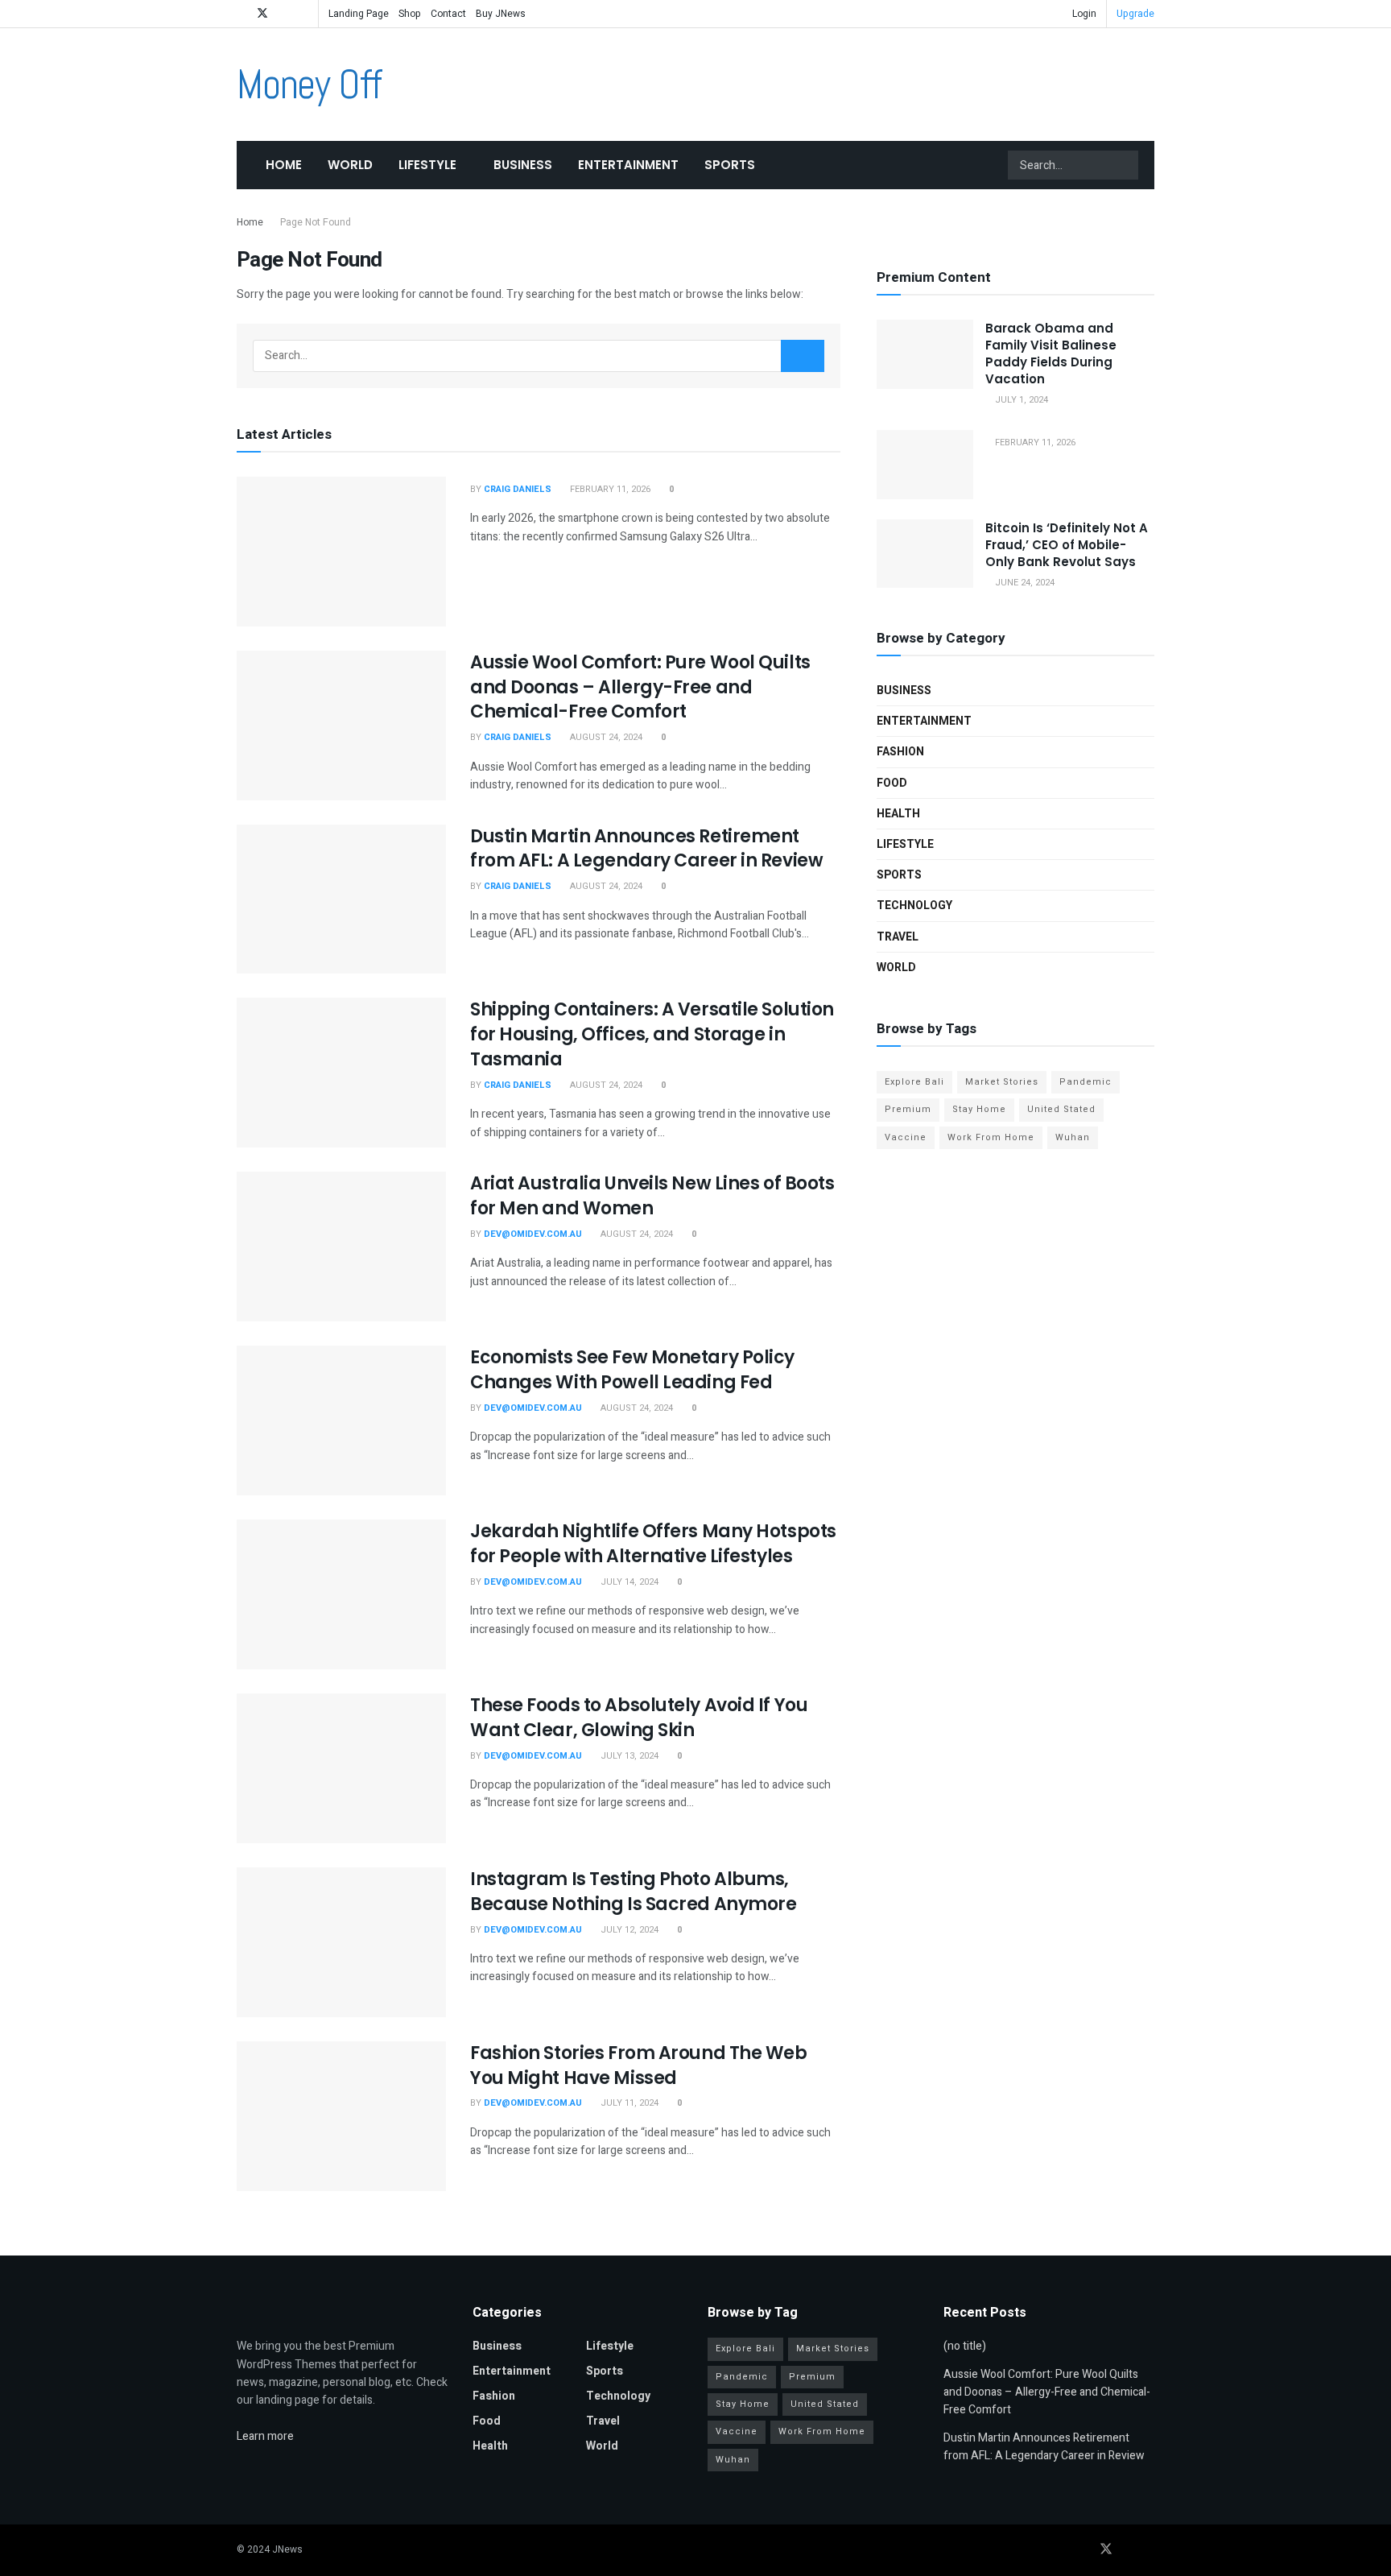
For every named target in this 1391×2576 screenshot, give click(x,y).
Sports (730, 165)
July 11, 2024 (628, 2103)
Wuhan (1073, 1137)
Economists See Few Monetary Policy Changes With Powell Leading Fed (632, 1370)
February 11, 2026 (609, 489)
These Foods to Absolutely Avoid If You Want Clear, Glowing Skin (639, 1718)
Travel (898, 937)
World (350, 165)
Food (892, 783)
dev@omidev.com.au (533, 1234)
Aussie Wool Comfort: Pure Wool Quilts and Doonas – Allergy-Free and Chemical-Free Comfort (640, 687)
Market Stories (1002, 1082)
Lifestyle (427, 165)
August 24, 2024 (605, 737)
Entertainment (628, 165)
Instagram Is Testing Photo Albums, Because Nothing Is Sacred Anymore (633, 1892)
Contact (448, 14)
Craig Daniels (518, 489)
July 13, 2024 (628, 1756)
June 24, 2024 (1024, 583)
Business (523, 165)
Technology (914, 906)
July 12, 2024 (628, 1930)
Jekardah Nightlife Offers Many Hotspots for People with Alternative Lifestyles (653, 1544)
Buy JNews (501, 14)
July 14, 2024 (628, 1582)
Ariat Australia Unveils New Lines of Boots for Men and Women (652, 1196)
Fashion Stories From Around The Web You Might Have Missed (639, 2065)
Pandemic (1086, 1082)
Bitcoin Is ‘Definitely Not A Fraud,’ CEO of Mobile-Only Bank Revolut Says (1067, 545)
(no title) (965, 2346)
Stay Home (979, 1109)
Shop (410, 14)
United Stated (1061, 1109)
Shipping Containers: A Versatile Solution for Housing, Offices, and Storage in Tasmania (652, 1034)
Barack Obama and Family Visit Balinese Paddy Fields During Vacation (1051, 354)
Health (898, 814)
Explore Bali (914, 1082)
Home (284, 165)
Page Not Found (316, 222)
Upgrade (1135, 14)
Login (1083, 14)
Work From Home (991, 1137)
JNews (287, 2549)
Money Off (309, 85)
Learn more (265, 2436)
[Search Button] (1125, 165)
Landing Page (359, 14)
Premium (908, 1109)
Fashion (900, 752)
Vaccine (906, 1137)
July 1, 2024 (1020, 400)
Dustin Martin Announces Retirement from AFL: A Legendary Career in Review (646, 849)
